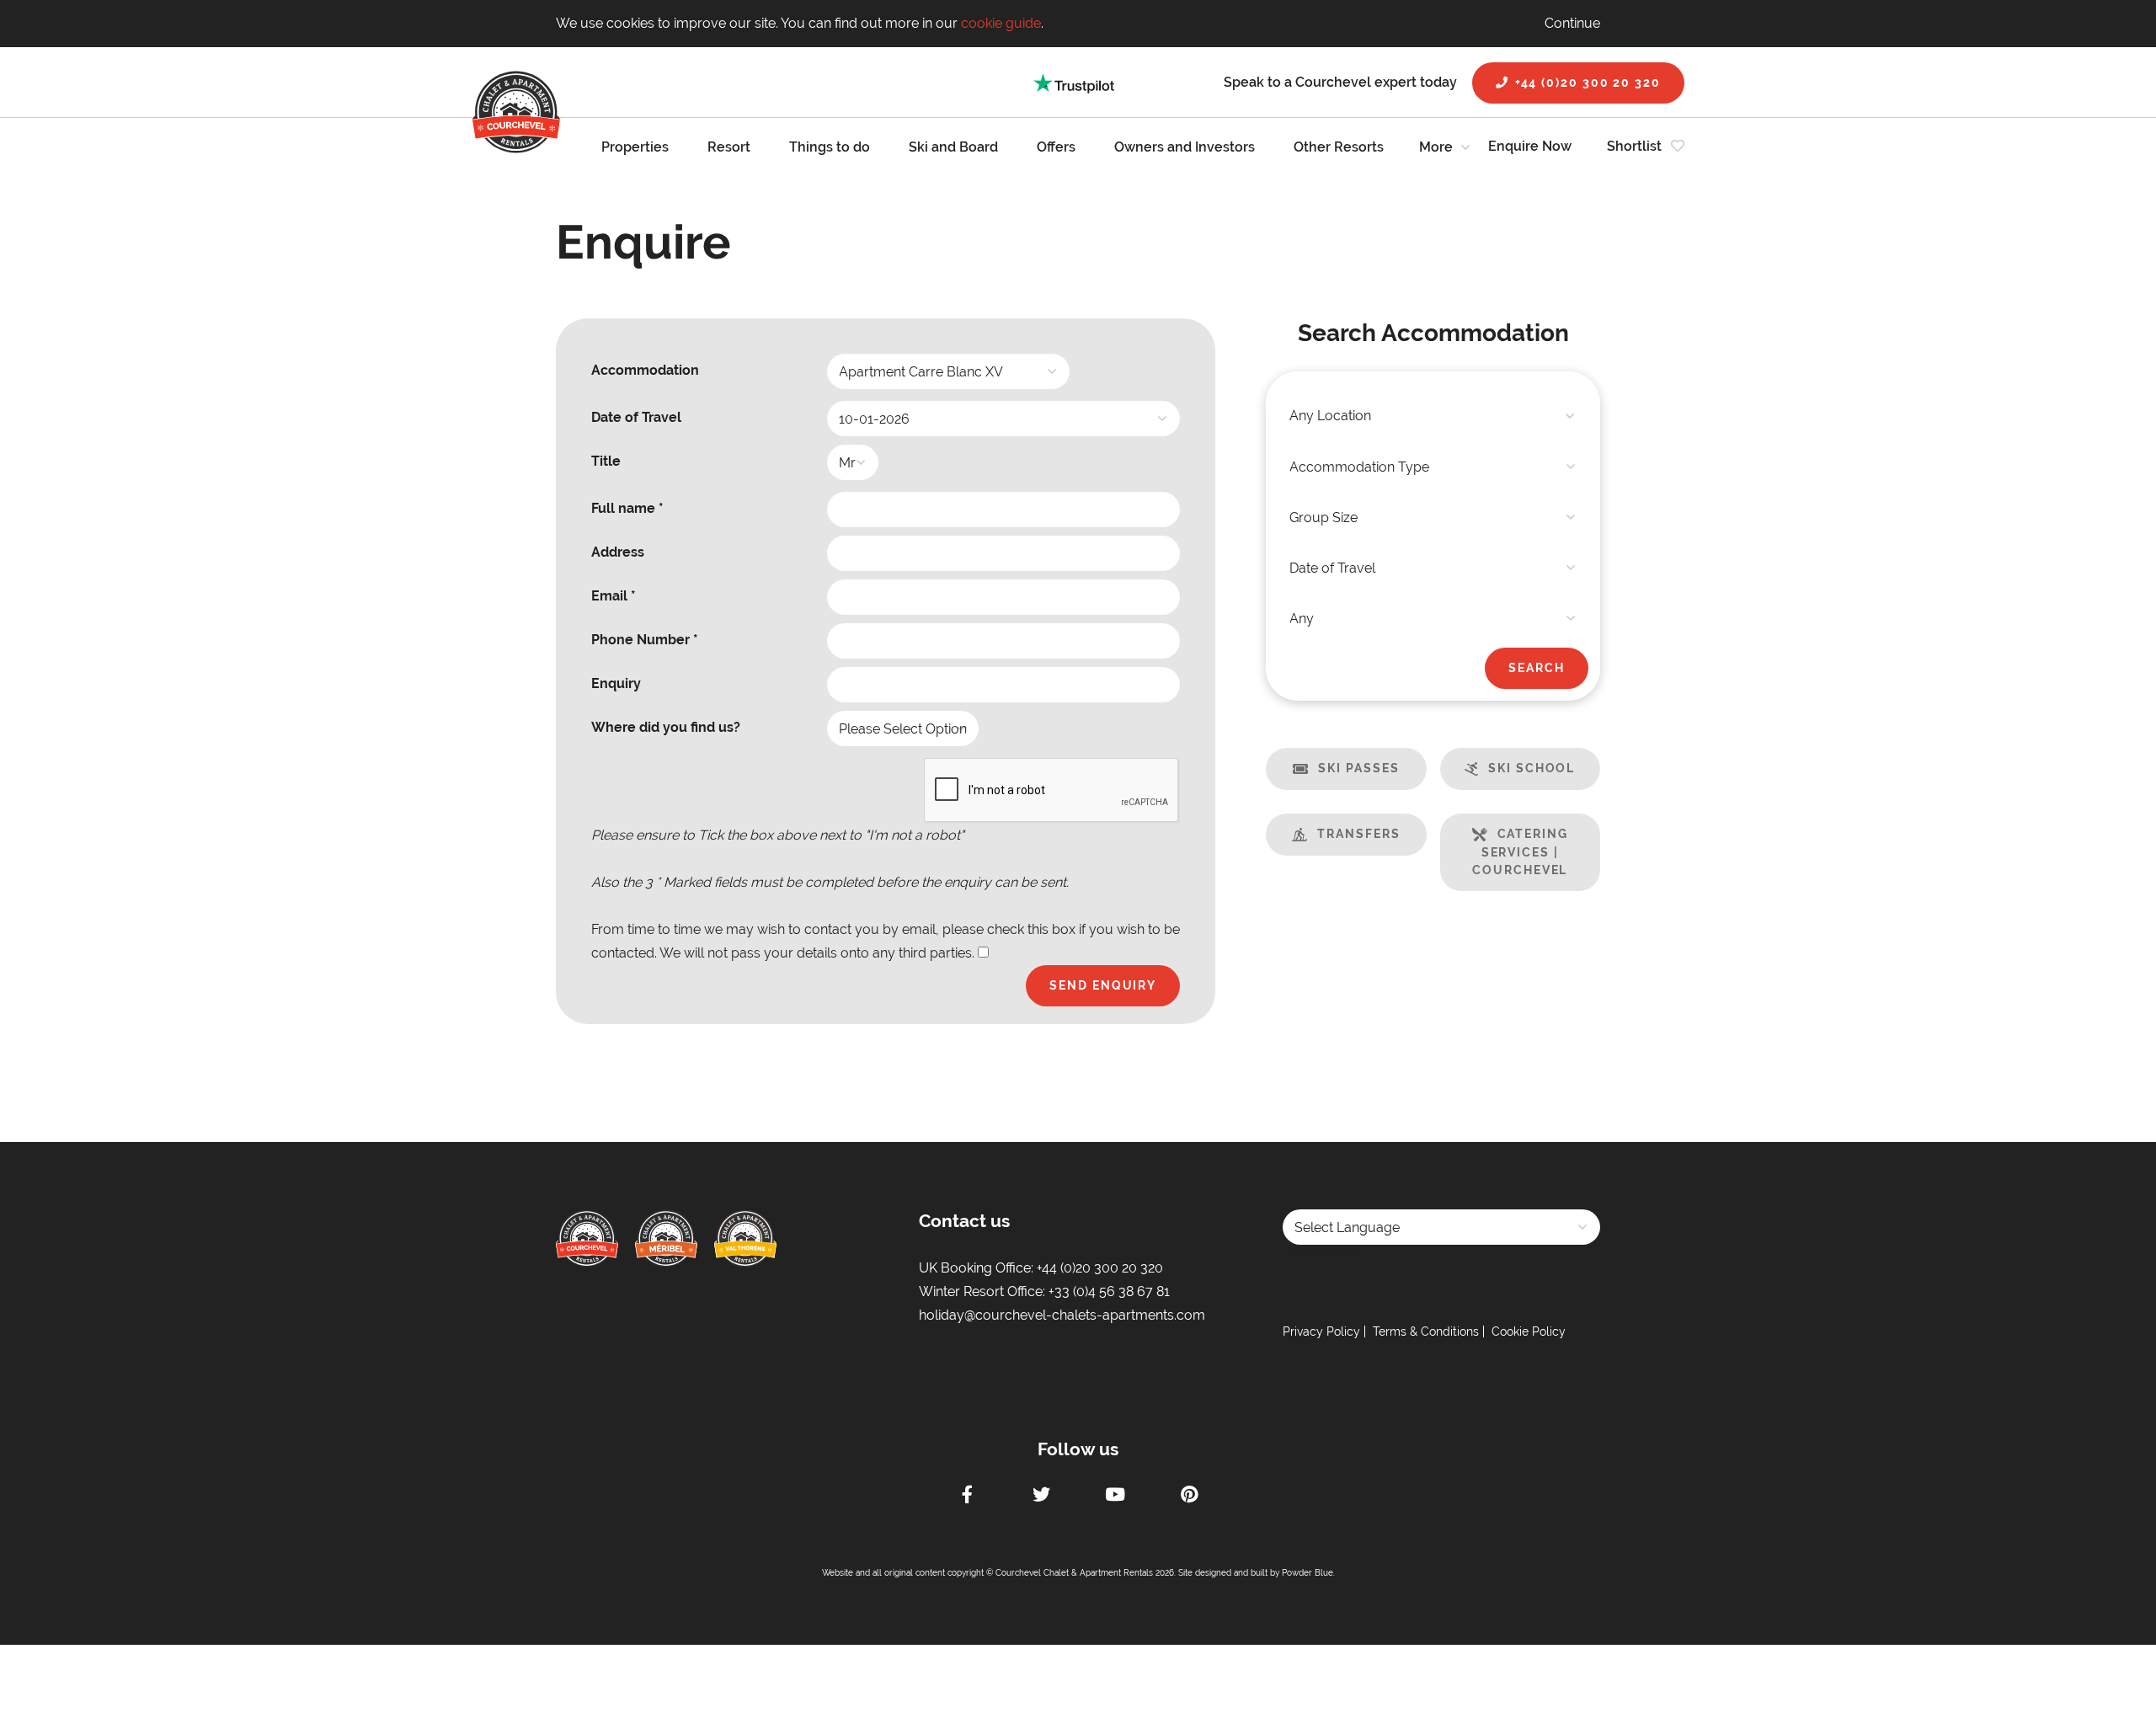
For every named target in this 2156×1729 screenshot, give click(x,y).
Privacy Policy (1321, 1331)
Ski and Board (953, 147)
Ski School (1532, 768)
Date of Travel (636, 417)
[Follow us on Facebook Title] (967, 1497)
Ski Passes (1358, 768)
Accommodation (645, 370)
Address (618, 552)
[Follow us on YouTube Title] (1115, 1497)
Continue (1572, 23)
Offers (1056, 147)
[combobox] (1433, 416)
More (1436, 147)
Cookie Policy (1529, 1331)
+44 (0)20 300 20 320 (1588, 83)
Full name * (627, 508)
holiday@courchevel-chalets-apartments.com (1062, 1315)
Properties (635, 147)
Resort (729, 147)
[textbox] (1433, 416)
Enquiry (616, 683)
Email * (614, 596)
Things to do (830, 147)
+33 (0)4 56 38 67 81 (1109, 1291)
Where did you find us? (666, 727)
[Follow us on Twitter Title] (1041, 1497)
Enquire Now (1530, 146)
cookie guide (1001, 23)
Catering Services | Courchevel (1520, 852)
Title (606, 461)
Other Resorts (1339, 147)
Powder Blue (1307, 1573)
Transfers (1358, 834)
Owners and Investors (1185, 147)
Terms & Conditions (1426, 1331)
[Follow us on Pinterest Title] (1189, 1497)
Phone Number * (645, 640)
